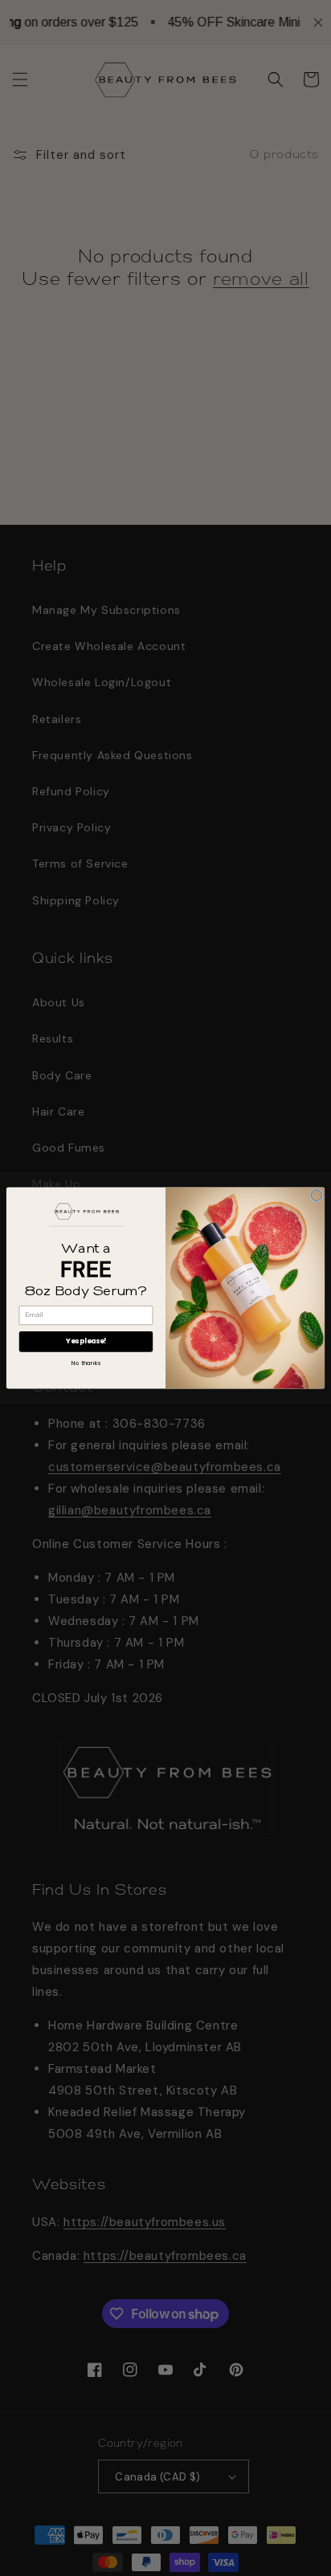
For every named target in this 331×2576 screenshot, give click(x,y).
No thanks (86, 1363)
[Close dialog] (317, 1196)
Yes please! (86, 1341)
